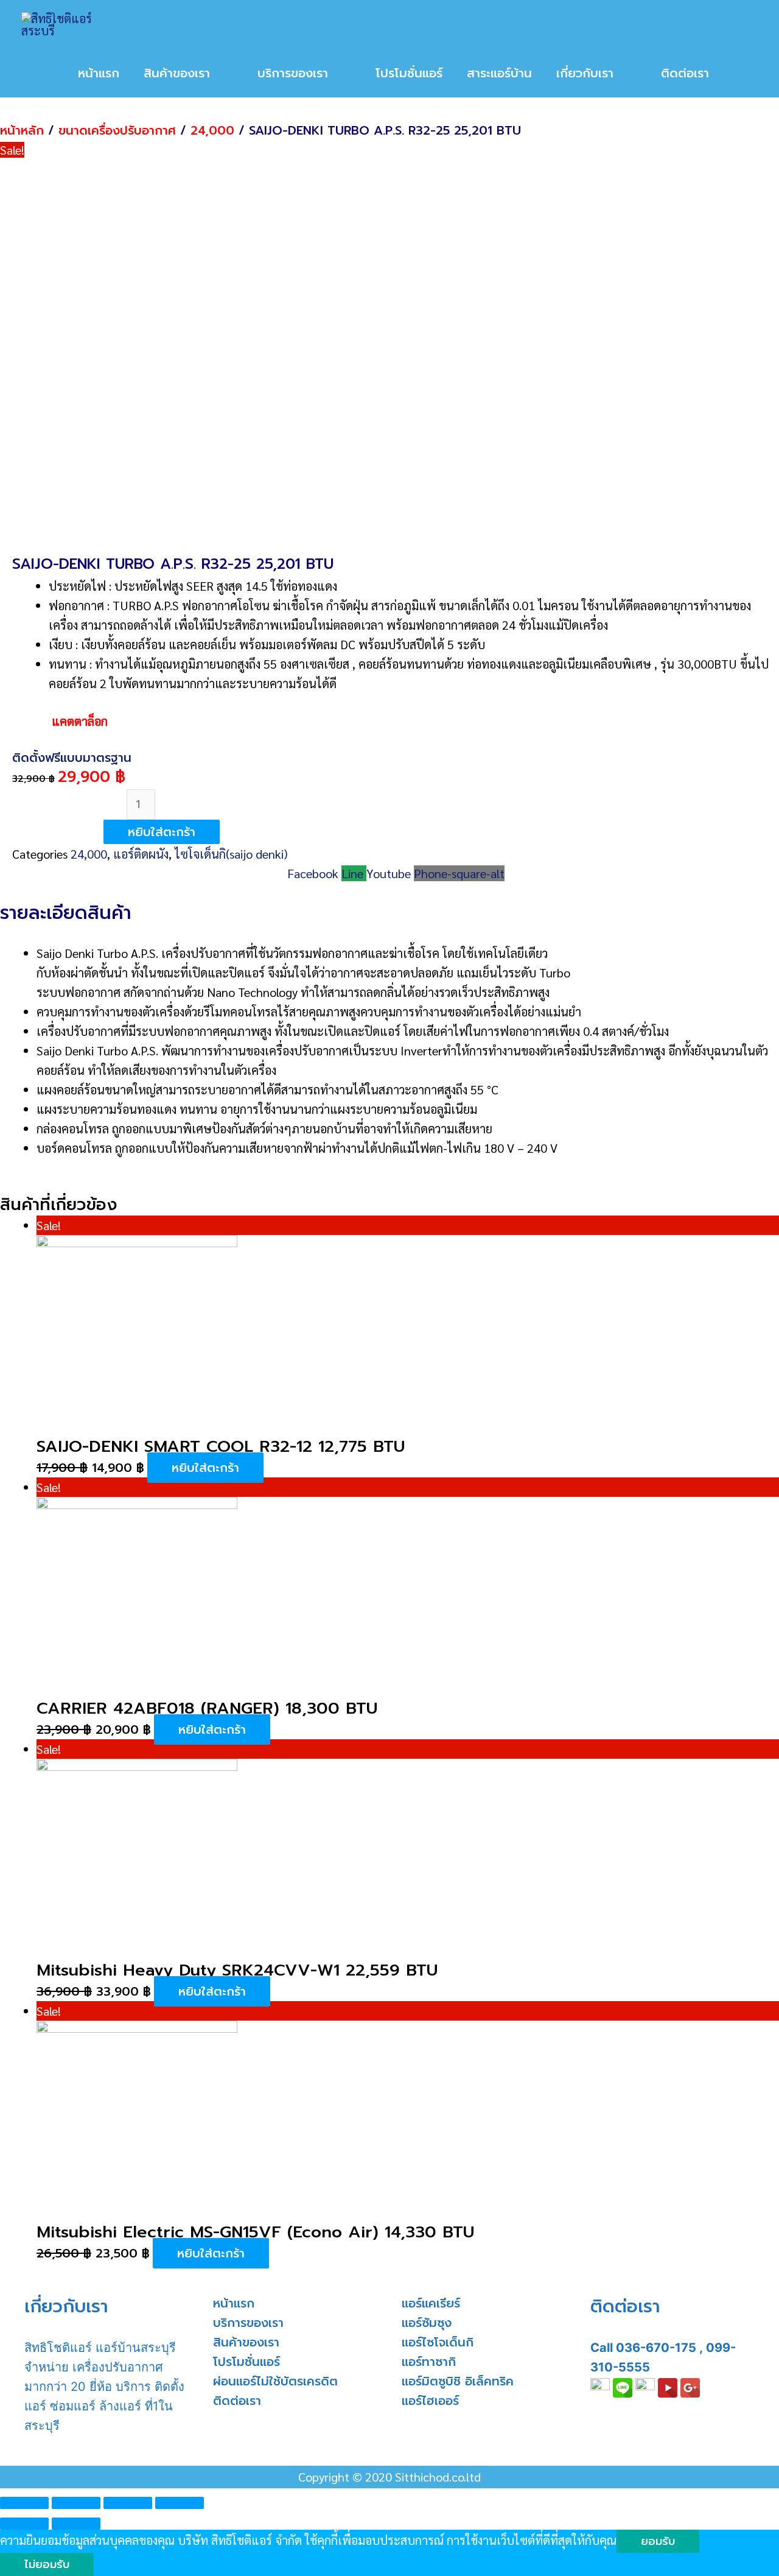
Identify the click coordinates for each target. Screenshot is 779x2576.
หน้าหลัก (22, 130)
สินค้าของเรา (246, 2342)
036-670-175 (656, 2348)
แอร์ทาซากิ (429, 2362)
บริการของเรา (248, 2323)
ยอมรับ (658, 2541)
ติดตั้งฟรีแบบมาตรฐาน (72, 758)
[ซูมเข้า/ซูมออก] (180, 2503)
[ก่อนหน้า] (24, 2524)
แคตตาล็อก (60, 721)
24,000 (212, 130)
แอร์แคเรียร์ (431, 2303)
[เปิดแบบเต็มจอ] (128, 2503)
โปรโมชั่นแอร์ (246, 2362)
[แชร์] (76, 2503)
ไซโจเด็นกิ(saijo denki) (231, 854)
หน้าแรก (234, 2303)
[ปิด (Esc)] (24, 2503)
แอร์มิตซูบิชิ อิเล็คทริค (458, 2381)
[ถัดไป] (76, 2524)
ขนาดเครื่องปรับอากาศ (117, 130)
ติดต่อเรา (237, 2401)
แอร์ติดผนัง (141, 854)
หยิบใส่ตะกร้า (162, 832)
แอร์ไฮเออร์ (430, 2401)
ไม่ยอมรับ (47, 2564)
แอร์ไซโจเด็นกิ (438, 2342)
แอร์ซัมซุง (427, 2323)
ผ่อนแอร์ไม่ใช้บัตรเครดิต (275, 2381)
